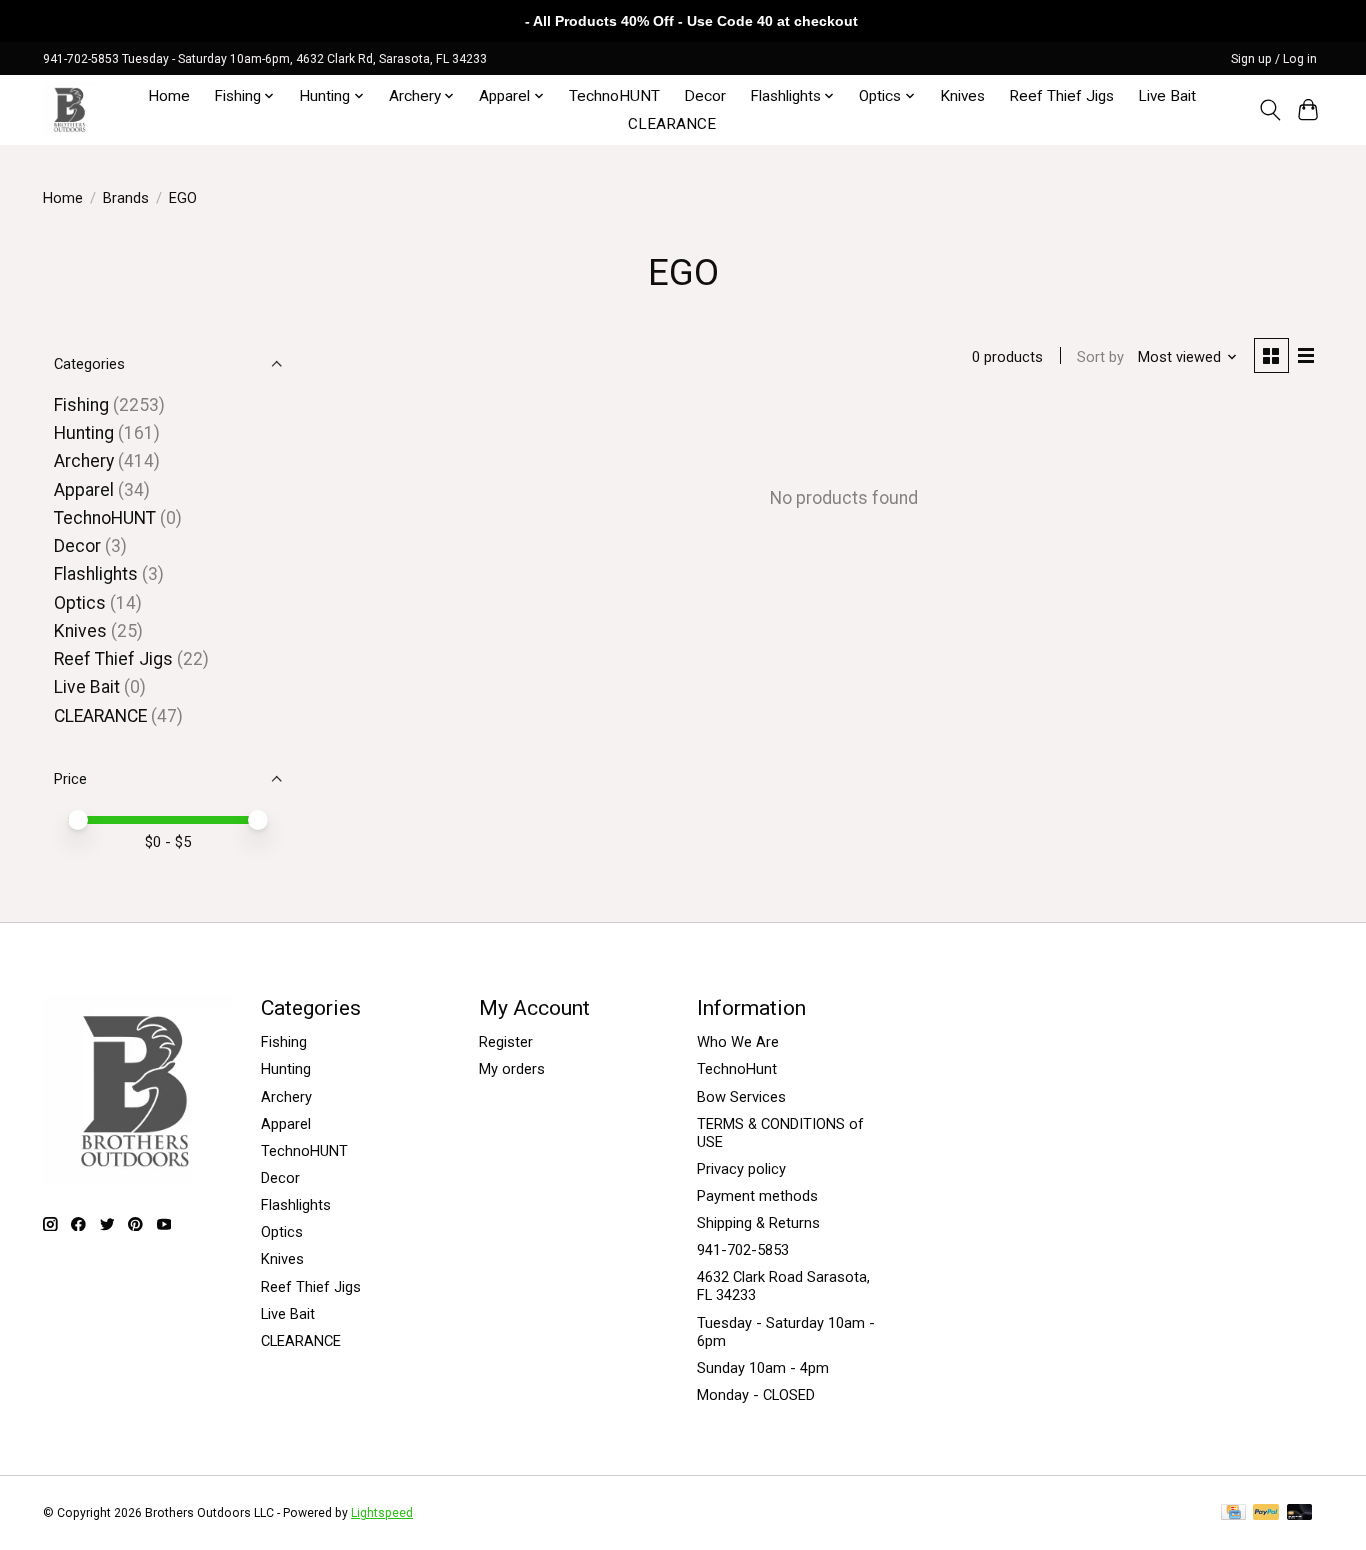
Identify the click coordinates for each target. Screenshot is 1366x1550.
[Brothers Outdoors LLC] (70, 109)
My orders (512, 1069)
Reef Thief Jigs (1061, 96)
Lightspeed (382, 1513)
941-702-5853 (743, 1250)
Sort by (1100, 357)
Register (506, 1042)
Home (169, 96)
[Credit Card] (1233, 1513)
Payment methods (757, 1196)
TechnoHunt (737, 1069)
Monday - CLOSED (756, 1395)
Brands (126, 198)
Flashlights (96, 574)
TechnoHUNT (614, 96)
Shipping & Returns (758, 1223)
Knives (962, 96)
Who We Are (738, 1042)
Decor (705, 96)
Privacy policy (741, 1169)
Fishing (81, 405)
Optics (80, 603)
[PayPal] (1266, 1513)
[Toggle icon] (1269, 110)
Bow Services (741, 1097)
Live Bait (1167, 96)
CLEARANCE (672, 124)
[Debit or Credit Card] (1300, 1513)
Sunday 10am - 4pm (763, 1368)
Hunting (84, 433)
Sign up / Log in (1274, 59)
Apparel (84, 490)
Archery (84, 461)
